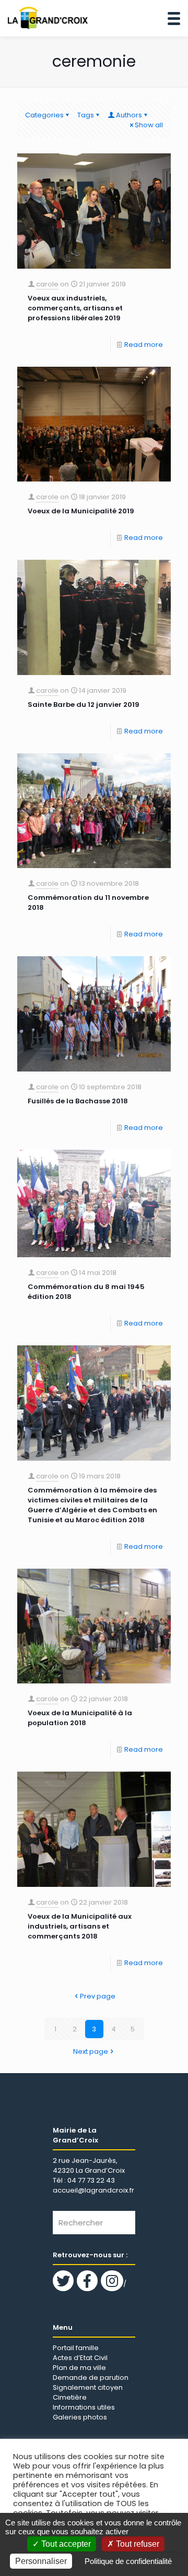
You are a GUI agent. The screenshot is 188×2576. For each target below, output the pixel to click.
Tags (86, 115)
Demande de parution (91, 2378)
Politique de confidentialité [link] (128, 2561)
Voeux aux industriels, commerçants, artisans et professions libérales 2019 (75, 308)
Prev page (98, 1996)
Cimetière (70, 2397)
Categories (44, 115)
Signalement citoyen (88, 2387)
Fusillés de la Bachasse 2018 (78, 1101)
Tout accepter (65, 2544)
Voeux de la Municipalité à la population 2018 (80, 1718)
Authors (129, 115)
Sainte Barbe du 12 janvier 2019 (84, 705)
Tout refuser (137, 2544)
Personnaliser (41, 2561)
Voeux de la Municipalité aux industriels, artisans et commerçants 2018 (80, 1926)
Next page (91, 2051)
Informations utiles (84, 2407)
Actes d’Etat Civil (80, 2358)
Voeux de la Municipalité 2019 (81, 511)
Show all (149, 125)
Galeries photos (80, 2417)
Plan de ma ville (79, 2368)
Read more (144, 345)
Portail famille (76, 2348)
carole (47, 284)
